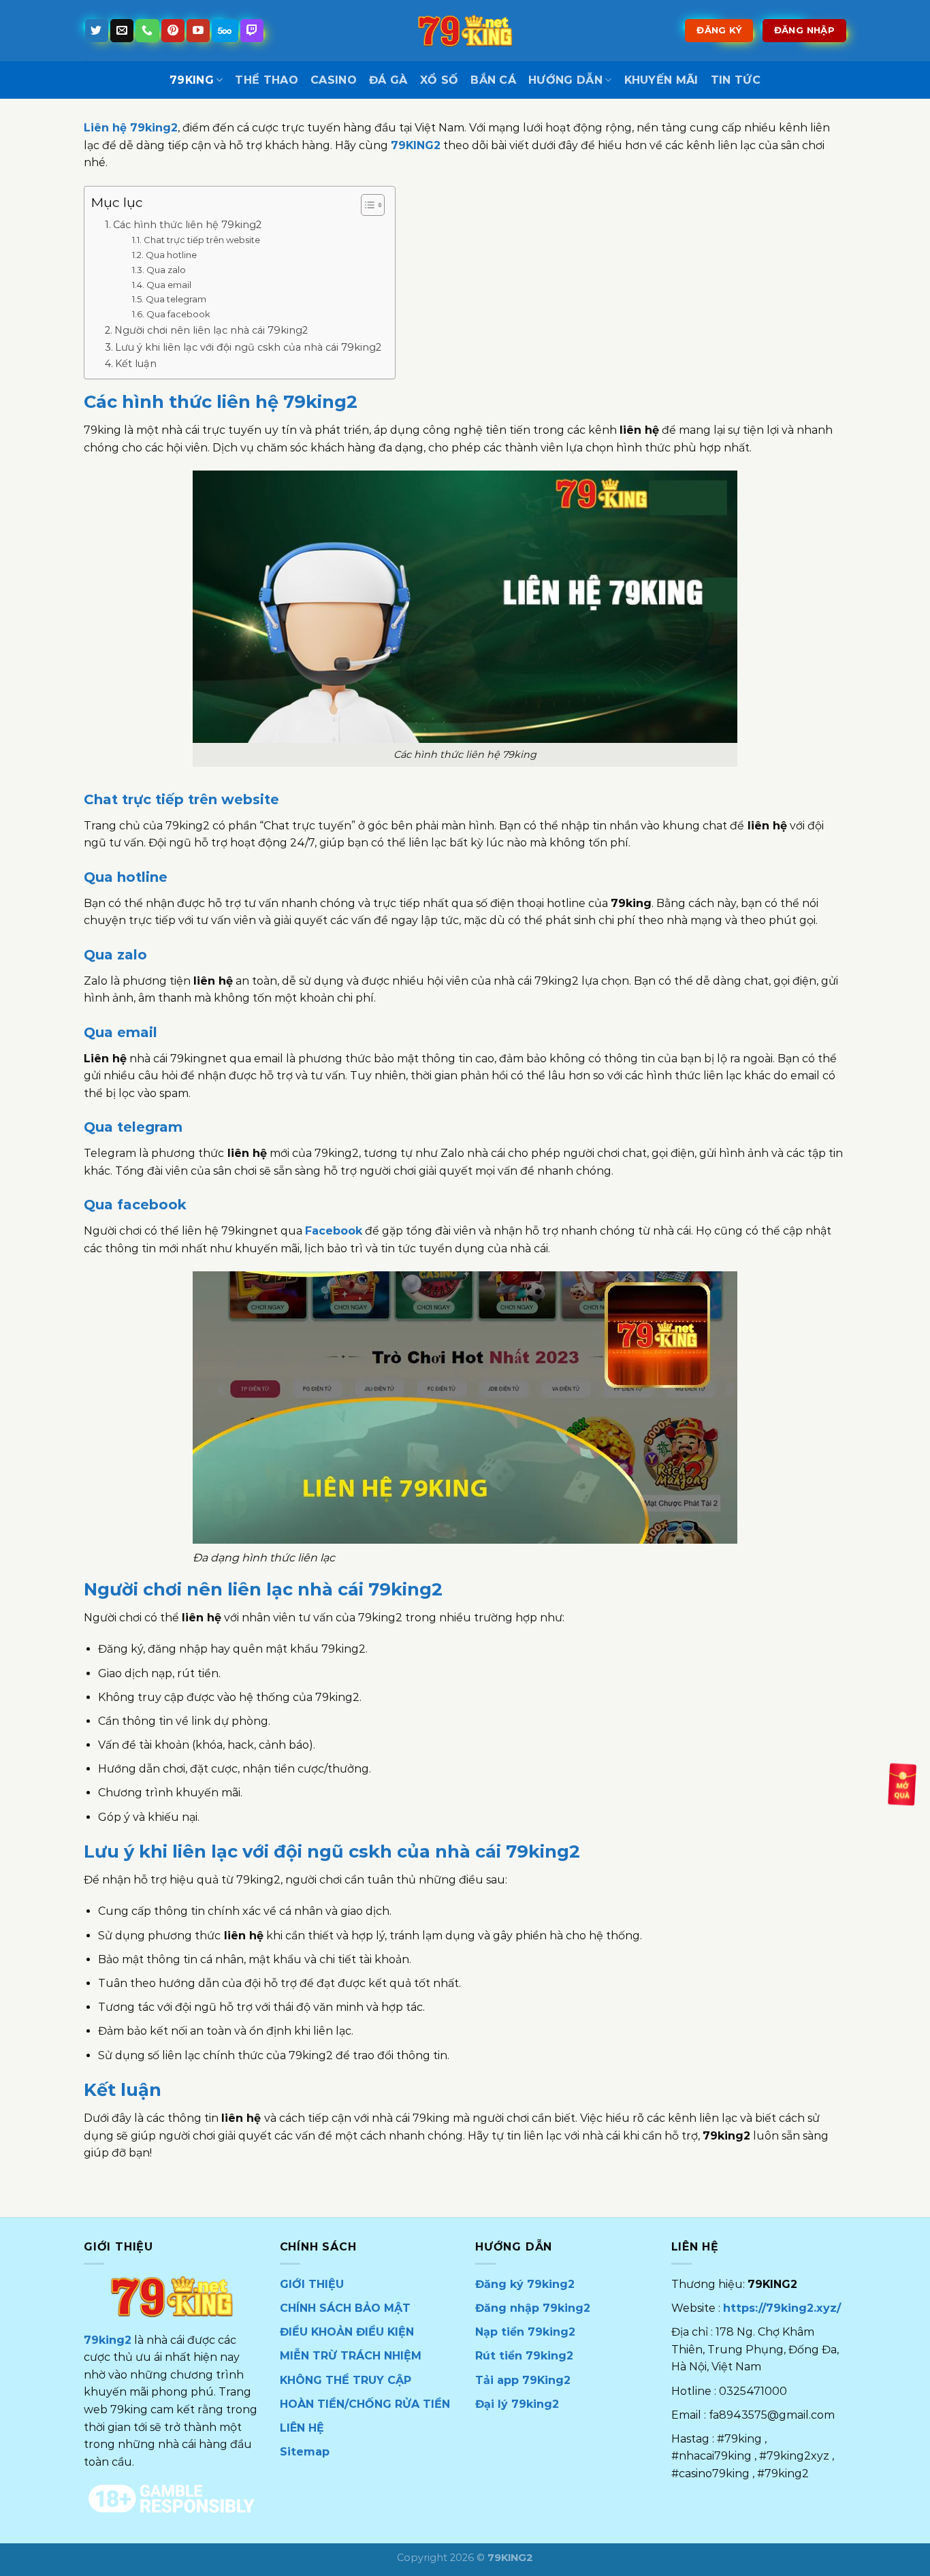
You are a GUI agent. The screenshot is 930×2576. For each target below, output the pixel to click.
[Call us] (147, 31)
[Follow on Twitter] (97, 31)
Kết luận (136, 364)
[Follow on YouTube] (198, 31)
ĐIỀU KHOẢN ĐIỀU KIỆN (347, 2332)
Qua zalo (166, 270)
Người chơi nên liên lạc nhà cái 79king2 (211, 330)
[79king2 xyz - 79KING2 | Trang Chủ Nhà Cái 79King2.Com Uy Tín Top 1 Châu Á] (465, 30)
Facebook (334, 1231)
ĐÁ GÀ (388, 80)
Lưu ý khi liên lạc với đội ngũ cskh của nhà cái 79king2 (248, 347)
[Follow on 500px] (225, 31)
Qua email (169, 285)
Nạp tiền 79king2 (525, 2332)
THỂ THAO (267, 80)
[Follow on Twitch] (252, 31)
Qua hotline (171, 255)
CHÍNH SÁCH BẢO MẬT (345, 2308)
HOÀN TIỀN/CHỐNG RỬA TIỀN (365, 2404)
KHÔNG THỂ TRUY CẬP (346, 2380)
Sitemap (305, 2452)
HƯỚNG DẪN (565, 80)
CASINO (334, 80)
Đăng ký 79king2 (525, 2284)
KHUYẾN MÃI (661, 80)
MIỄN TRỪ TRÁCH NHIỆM (351, 2356)
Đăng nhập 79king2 (533, 2308)
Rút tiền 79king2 (524, 2356)
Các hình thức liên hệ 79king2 (187, 225)
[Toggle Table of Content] (366, 205)
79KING (192, 80)
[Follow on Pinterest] (173, 31)
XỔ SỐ (439, 80)
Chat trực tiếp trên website (202, 240)
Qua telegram (176, 299)
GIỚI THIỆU (312, 2284)
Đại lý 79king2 (517, 2404)
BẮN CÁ (493, 80)
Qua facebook (178, 314)
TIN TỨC (736, 80)
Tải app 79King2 (523, 2380)
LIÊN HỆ (302, 2428)
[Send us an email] (122, 31)
